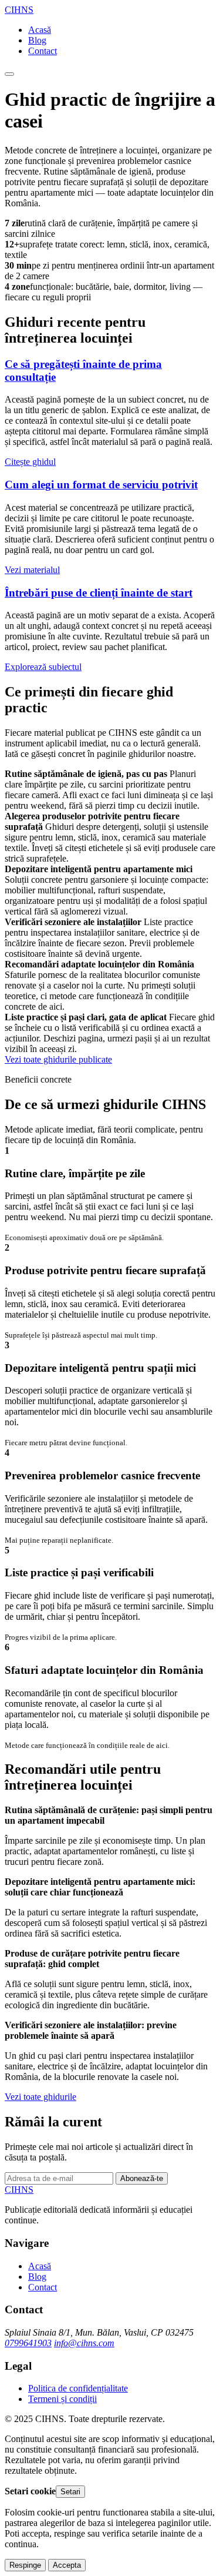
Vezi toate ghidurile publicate (58, 1059)
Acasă (40, 30)
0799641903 (28, 2343)
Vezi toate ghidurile (40, 2097)
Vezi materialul (32, 570)
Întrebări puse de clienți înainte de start (99, 593)
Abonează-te (142, 2178)
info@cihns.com (84, 2343)
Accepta (67, 2565)
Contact (43, 51)
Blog (37, 40)
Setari (70, 2492)
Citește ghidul (30, 462)
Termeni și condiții (62, 2399)
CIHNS (19, 10)
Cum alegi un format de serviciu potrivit (101, 485)
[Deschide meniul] (9, 74)
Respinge (25, 2565)
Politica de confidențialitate (78, 2388)
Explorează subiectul (43, 667)
